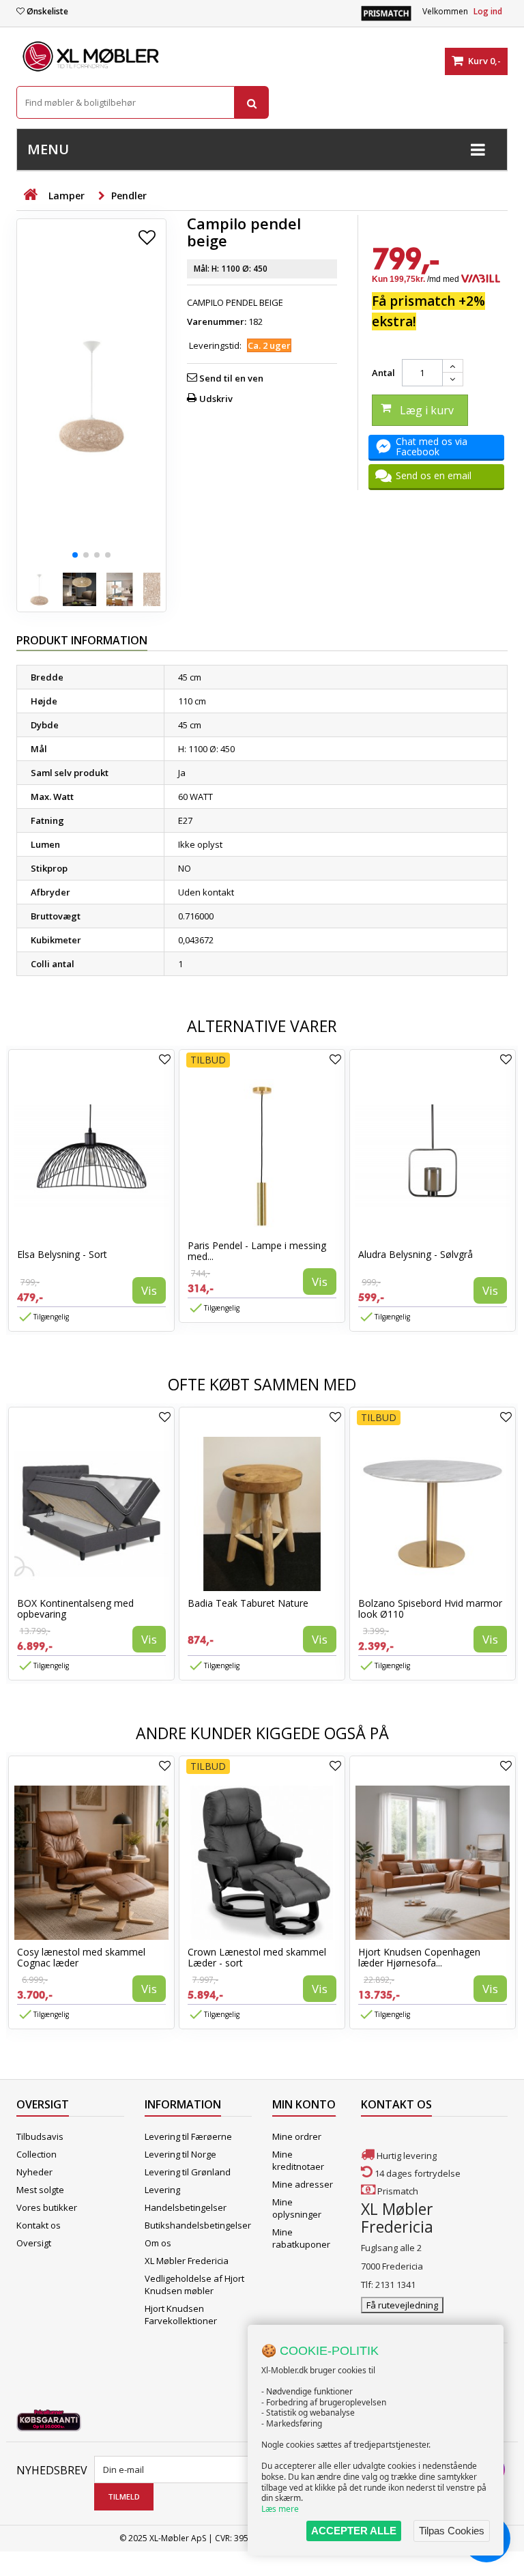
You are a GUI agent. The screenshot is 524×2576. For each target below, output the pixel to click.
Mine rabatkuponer (301, 2238)
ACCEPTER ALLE (354, 2531)
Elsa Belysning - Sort (62, 1254)
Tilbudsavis (40, 2136)
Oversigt (34, 2243)
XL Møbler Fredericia (187, 2261)
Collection (37, 2154)
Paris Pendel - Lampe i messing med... (257, 1251)
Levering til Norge (180, 2154)
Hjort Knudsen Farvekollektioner (181, 2315)
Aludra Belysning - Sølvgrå (416, 1254)
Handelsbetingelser (186, 2207)
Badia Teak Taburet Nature (248, 1603)
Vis (149, 1290)
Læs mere (280, 2509)
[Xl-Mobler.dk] (91, 57)
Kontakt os (39, 2225)
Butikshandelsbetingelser (198, 2225)
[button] (75, 555)
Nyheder (34, 2172)
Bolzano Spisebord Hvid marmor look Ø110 (430, 1608)
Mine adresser (303, 2184)
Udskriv (216, 399)
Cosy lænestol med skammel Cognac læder (81, 1957)
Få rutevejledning (402, 2305)
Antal (383, 373)
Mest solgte (40, 2190)
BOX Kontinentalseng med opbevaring (75, 1608)
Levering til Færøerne (188, 2136)
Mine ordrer (297, 2136)
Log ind (488, 11)
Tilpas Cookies (452, 2531)
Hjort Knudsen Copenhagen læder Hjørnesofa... (419, 1957)
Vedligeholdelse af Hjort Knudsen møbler (194, 2285)
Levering (162, 2190)
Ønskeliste (47, 11)
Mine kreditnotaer (298, 2160)
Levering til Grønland (188, 2172)
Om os (158, 2243)
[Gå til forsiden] (30, 195)
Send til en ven (231, 378)
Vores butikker (47, 2207)
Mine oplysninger (297, 2208)
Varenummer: (217, 321)
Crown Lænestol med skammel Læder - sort (257, 1957)
